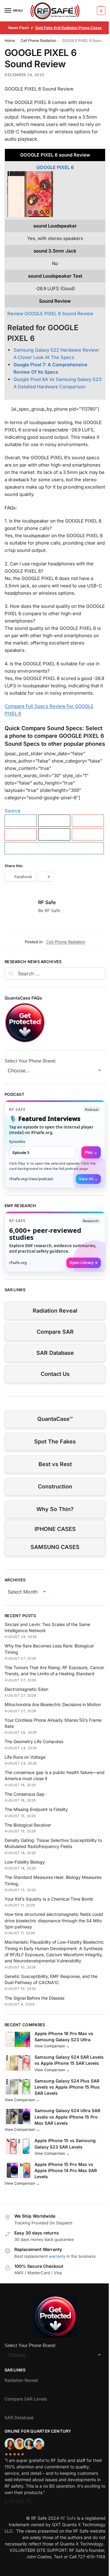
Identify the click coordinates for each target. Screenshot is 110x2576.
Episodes (17, 1142)
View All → (88, 1179)
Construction (55, 1486)
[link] (55, 1144)
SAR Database (55, 1353)
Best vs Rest (55, 1464)
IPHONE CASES (55, 1529)
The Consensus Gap (25, 1794)
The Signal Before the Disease (35, 1998)
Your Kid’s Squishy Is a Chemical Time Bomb (49, 1899)
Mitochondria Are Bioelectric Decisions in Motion (53, 1704)
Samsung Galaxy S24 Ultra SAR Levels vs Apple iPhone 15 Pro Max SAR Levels (67, 2117)
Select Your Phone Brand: (30, 1061)
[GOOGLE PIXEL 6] (55, 194)
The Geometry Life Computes (34, 1741)
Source (13, 811)
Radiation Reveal (55, 1311)
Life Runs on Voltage (25, 1757)
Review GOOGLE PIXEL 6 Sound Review (50, 314)
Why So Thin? (55, 1509)
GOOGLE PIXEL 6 (55, 167)
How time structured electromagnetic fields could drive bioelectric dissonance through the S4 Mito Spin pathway (54, 1920)
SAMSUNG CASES (55, 1547)
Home (10, 41)
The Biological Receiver (28, 1825)
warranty (57, 2256)
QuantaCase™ (55, 1419)
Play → (91, 1152)
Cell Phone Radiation (38, 41)
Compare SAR (55, 1332)
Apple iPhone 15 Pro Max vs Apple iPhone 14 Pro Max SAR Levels (66, 2171)
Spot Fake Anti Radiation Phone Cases (68, 28)
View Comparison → (52, 2046)
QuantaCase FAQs (23, 998)
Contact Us (55, 1374)
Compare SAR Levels (26, 2399)
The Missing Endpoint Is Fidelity (36, 1809)
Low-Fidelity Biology (25, 1862)
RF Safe (47, 902)
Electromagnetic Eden (26, 1689)
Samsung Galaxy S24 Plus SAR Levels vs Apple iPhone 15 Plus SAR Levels (67, 2087)
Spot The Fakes (55, 1441)
